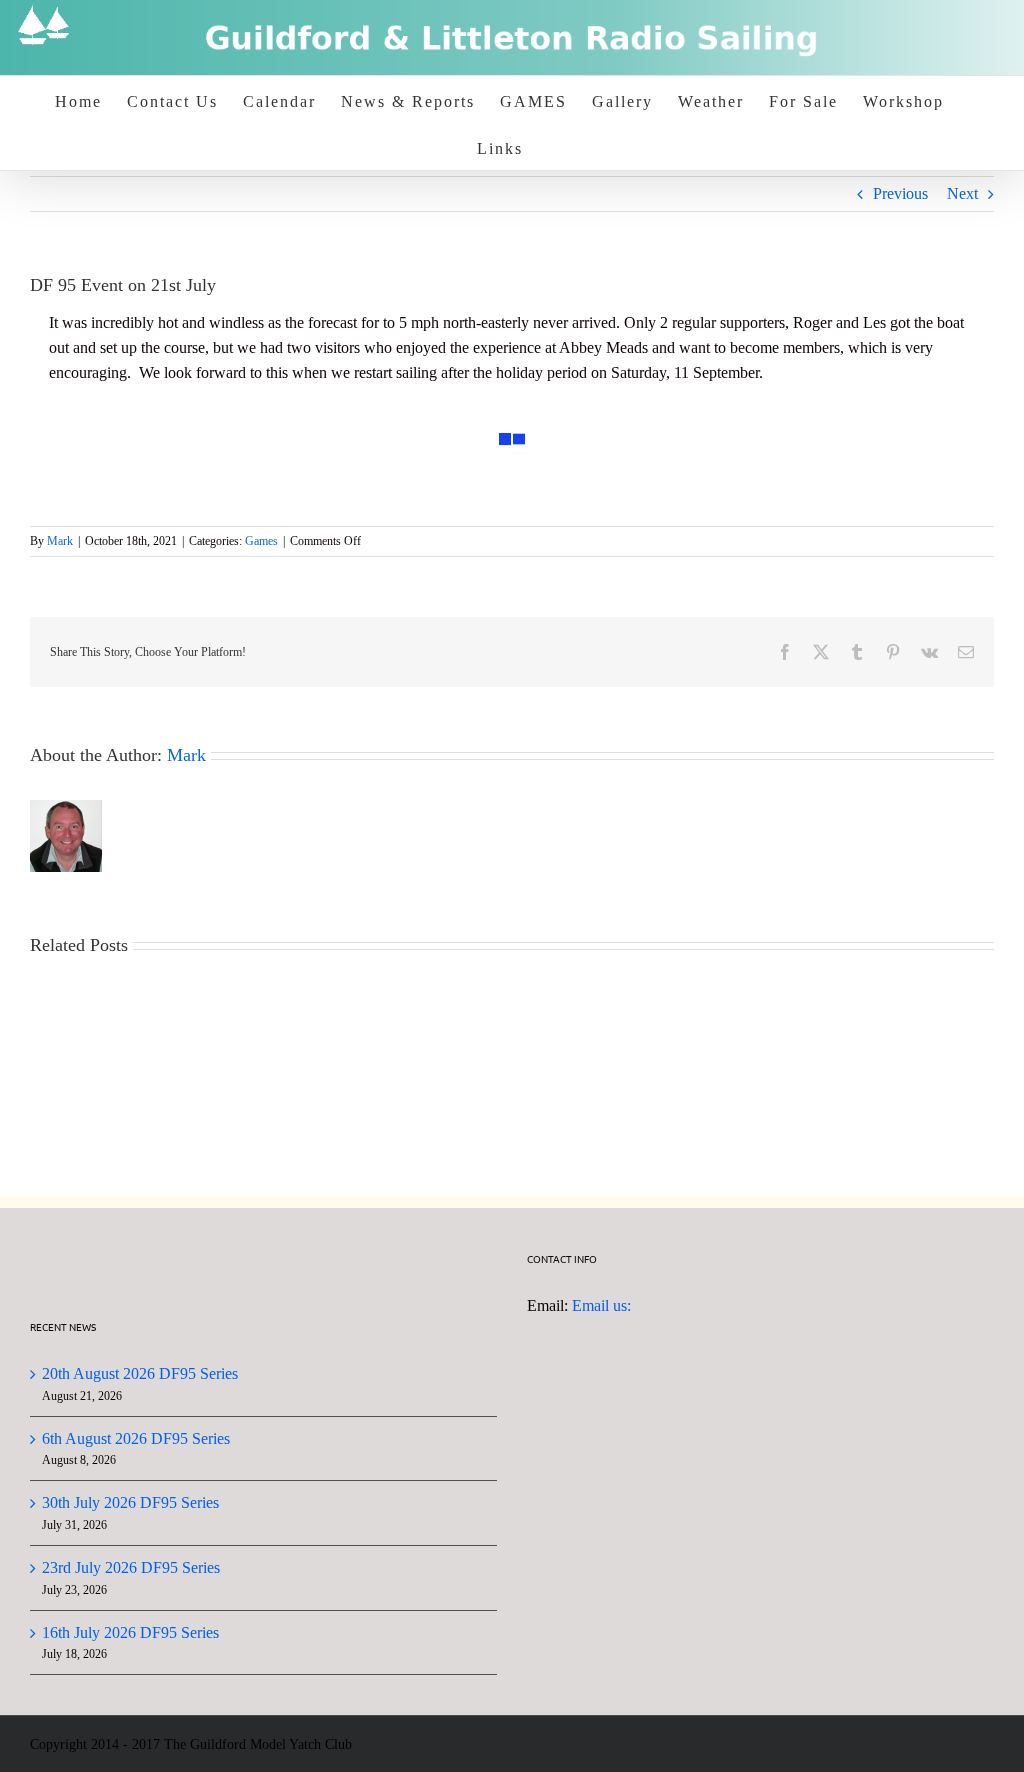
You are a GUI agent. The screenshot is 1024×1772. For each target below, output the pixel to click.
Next (962, 193)
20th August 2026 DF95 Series (140, 1373)
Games (261, 541)
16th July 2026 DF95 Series (130, 1632)
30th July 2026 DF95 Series (130, 1502)
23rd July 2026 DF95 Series (131, 1567)
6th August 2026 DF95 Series (136, 1438)
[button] (468, 421)
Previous (900, 193)
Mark (60, 541)
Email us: (601, 1305)
